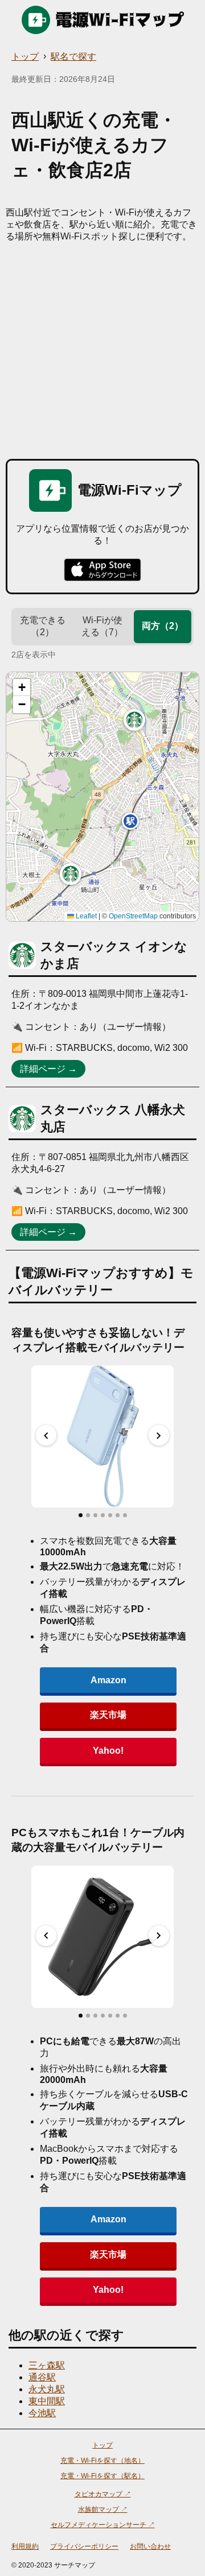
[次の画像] (159, 1435)
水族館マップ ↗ (103, 2509)
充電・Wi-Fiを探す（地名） (102, 2461)
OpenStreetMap (133, 916)
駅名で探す (73, 57)
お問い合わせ (150, 2546)
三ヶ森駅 (47, 2365)
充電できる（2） (43, 626)
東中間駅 (47, 2401)
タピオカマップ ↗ (103, 2494)
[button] (71, 874)
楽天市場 (108, 1715)
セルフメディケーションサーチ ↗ (103, 2525)
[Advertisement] (102, 351)
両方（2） (163, 626)
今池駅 (42, 2413)
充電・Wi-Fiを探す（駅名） (102, 2476)
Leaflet (85, 916)
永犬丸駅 (47, 2389)
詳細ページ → (48, 1069)
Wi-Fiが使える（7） (102, 626)
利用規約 (25, 2546)
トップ (25, 57)
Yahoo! (108, 1751)
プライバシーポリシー (84, 2546)
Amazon (108, 1680)
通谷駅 (42, 2377)
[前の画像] (46, 1435)
